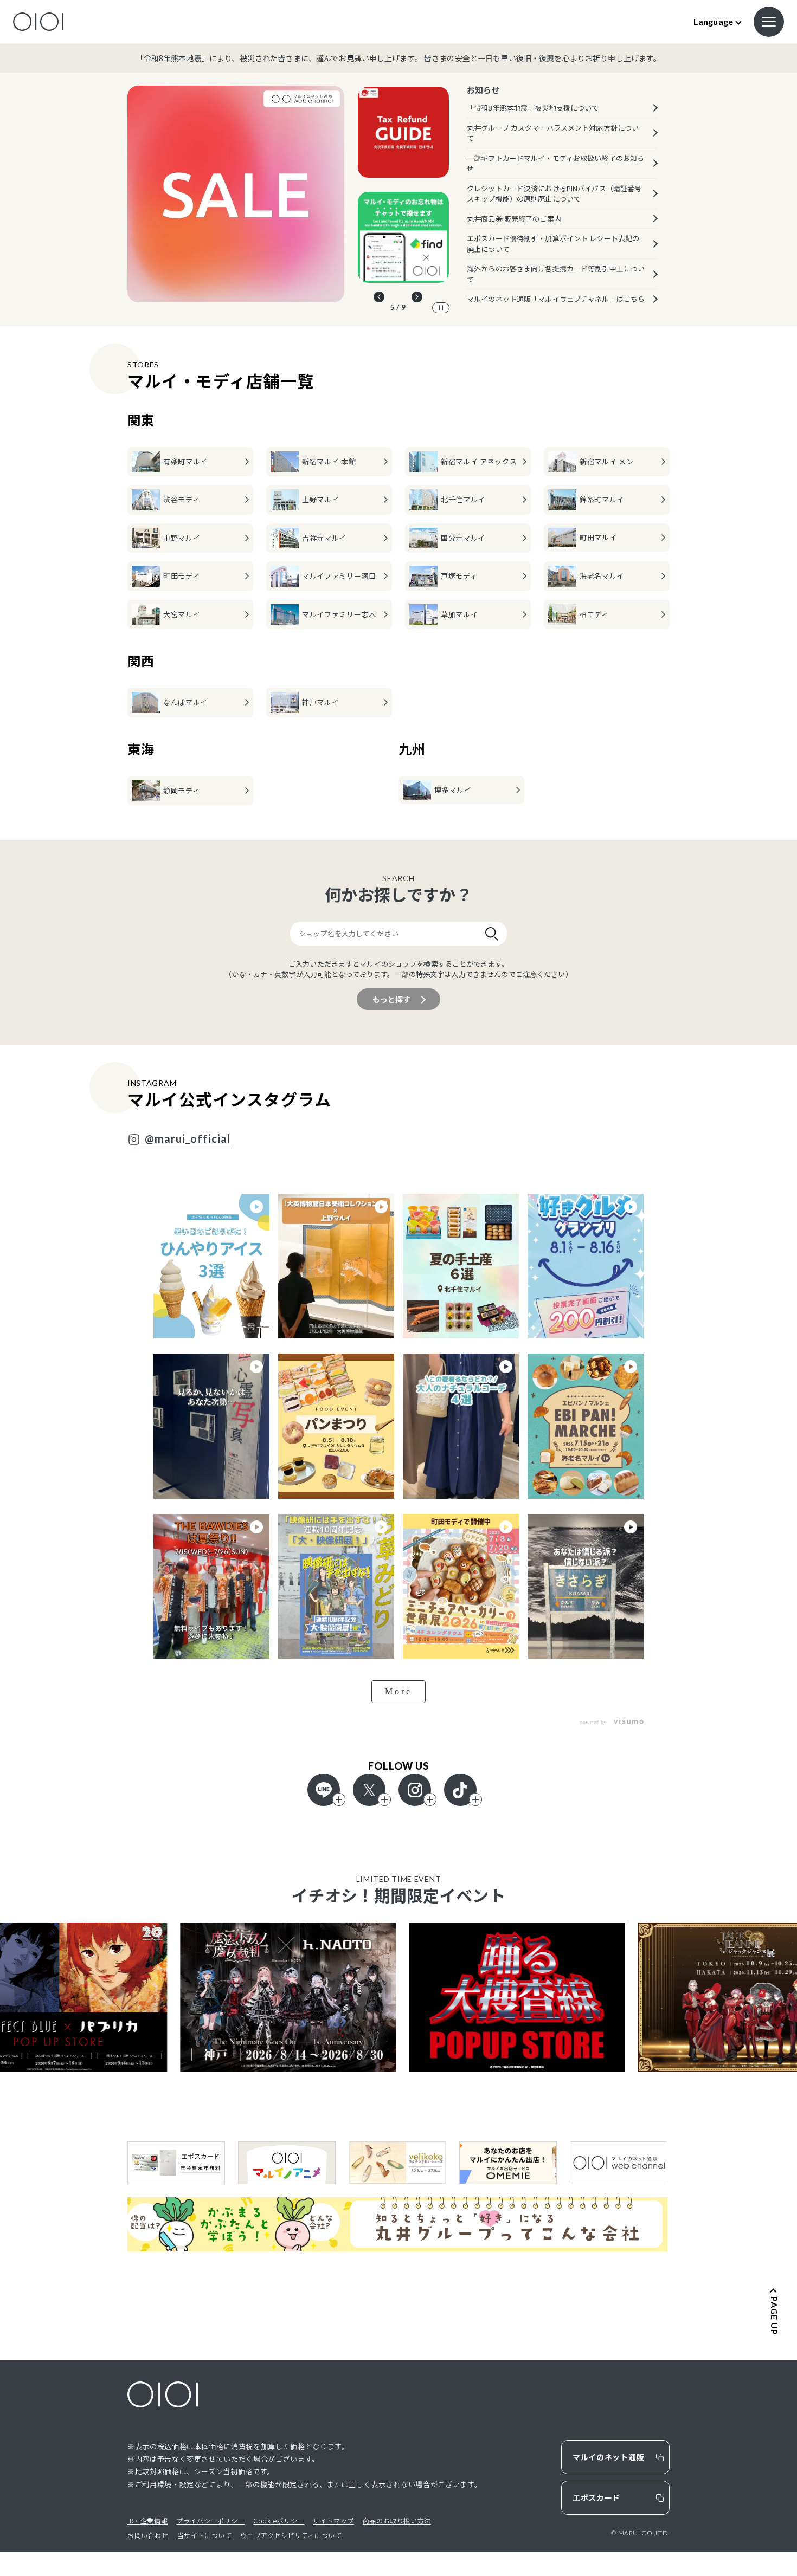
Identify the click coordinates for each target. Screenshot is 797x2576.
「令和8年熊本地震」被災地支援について (533, 108)
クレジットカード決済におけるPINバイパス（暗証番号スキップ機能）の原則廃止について (554, 194)
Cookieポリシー (279, 2520)
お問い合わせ (148, 2535)
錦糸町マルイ (602, 499)
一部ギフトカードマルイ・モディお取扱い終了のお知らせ (555, 163)
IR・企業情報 (147, 2520)
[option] (236, 194)
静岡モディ (181, 790)
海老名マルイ (602, 576)
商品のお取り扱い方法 (397, 2520)
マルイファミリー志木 (339, 614)
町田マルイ (598, 537)
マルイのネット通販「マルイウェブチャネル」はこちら (556, 299)
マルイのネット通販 (608, 2457)
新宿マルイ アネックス (479, 461)
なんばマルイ (185, 702)
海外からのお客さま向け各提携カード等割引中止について (556, 274)
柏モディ (594, 614)
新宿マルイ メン (606, 461)
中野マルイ (182, 538)
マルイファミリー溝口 (339, 576)
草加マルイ (459, 614)
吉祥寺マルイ (324, 538)
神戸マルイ (320, 702)
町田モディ (181, 576)
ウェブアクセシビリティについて (291, 2535)
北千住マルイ (463, 499)
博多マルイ (453, 790)
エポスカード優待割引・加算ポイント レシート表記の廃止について (553, 244)
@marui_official (188, 1139)
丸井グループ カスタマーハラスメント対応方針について (553, 133)
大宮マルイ (182, 614)
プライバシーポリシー (210, 2520)
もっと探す (392, 999)
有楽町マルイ (185, 461)
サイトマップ (333, 2520)
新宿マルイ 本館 (329, 461)
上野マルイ (320, 499)
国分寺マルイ (463, 538)
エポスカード (596, 2497)
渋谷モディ (181, 499)
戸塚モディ (459, 576)
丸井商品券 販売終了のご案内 (514, 219)
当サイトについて (205, 2535)
